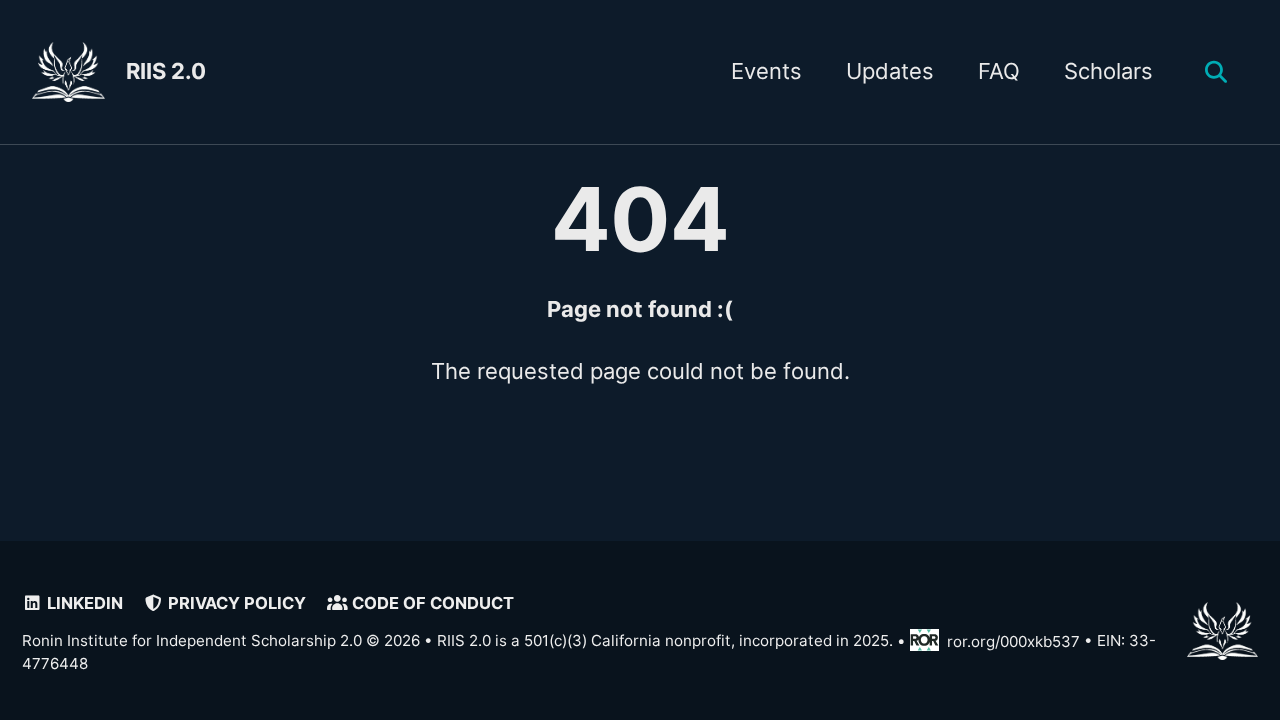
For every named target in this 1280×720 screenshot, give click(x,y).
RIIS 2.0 (166, 71)
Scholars (1108, 71)
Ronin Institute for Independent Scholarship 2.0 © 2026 (221, 641)
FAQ (999, 71)
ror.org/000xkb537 (1013, 641)
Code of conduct (431, 603)
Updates (890, 71)
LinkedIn (83, 603)
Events (766, 71)
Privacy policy (235, 603)
